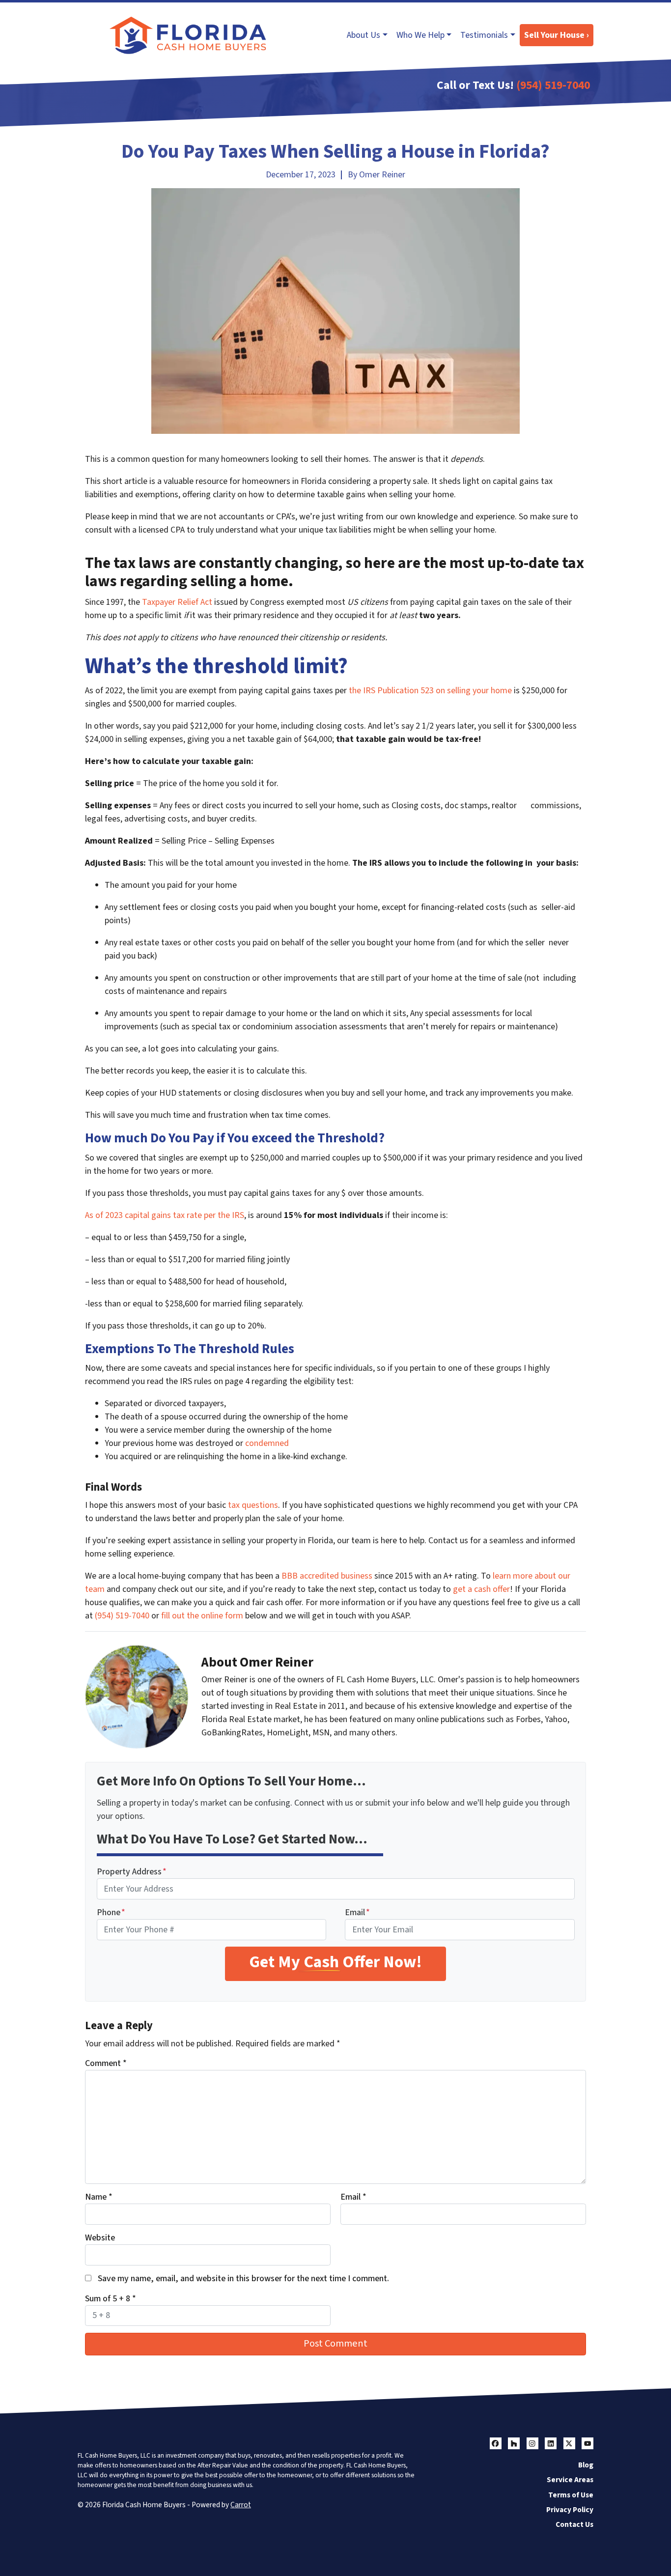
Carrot (241, 2505)
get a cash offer (481, 1589)
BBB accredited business (327, 1576)
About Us (363, 35)
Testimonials (484, 35)
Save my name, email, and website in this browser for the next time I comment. (243, 2279)
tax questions (253, 1505)
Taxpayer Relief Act (177, 602)
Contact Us (574, 2524)
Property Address (132, 1872)
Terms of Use (571, 2495)
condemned (267, 1443)
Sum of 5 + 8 (111, 2299)
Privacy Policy (570, 2510)
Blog (586, 2465)
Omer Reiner (382, 175)
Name (99, 2197)
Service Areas (570, 2480)
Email (357, 1912)
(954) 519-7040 (553, 85)
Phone (111, 1912)
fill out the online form (202, 1616)
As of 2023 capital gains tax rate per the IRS (165, 1215)
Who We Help (420, 35)
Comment (106, 2063)
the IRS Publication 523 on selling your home (430, 691)
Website (100, 2238)
